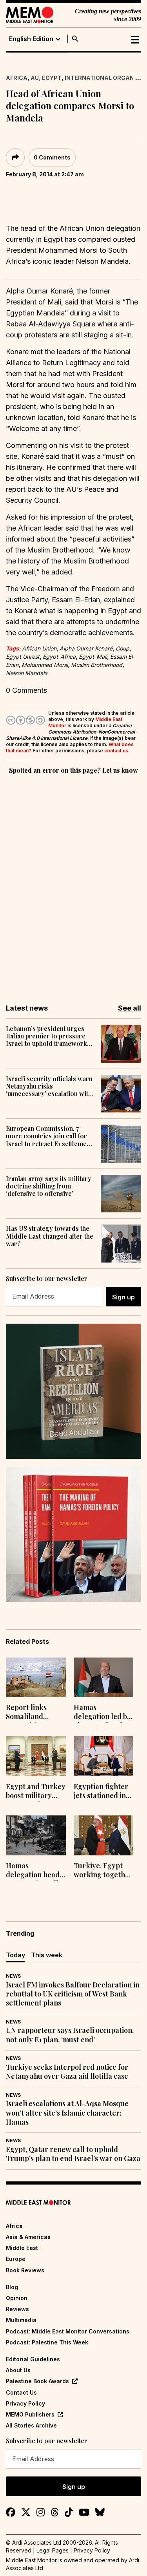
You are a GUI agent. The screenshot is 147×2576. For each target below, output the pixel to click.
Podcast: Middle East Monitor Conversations (68, 2331)
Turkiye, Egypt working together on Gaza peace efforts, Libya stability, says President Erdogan (103, 1871)
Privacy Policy (25, 2403)
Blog (12, 2287)
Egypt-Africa (59, 657)
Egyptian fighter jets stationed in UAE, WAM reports (101, 1792)
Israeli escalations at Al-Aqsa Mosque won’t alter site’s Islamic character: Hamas (67, 2113)
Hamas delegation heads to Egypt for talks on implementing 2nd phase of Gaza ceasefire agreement (36, 1871)
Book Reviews (25, 2270)
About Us (18, 2370)
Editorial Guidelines (33, 2359)
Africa (17, 78)
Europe (16, 2259)
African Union (39, 648)
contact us (116, 751)
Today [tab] (15, 1955)
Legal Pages (53, 2550)
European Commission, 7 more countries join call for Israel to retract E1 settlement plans (49, 1136)
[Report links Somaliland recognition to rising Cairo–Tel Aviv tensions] (36, 1677)
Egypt (52, 78)
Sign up (123, 1297)
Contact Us (21, 2392)
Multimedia (21, 2320)
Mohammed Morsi (45, 665)
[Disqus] (73, 884)
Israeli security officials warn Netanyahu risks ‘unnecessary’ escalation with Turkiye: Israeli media (49, 1086)
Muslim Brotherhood (97, 665)
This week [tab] (47, 1955)
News (13, 1976)
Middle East (22, 2248)
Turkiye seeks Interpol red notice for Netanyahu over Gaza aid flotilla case (67, 2072)
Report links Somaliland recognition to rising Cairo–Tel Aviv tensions (33, 1713)
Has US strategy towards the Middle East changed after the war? (50, 1236)
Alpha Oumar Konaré (86, 648)
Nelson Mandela (27, 673)
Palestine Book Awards (37, 2381)
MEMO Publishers (30, 2414)
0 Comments (52, 157)
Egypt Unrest (23, 657)
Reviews (17, 2309)
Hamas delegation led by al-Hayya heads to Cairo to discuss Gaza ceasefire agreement (102, 1713)
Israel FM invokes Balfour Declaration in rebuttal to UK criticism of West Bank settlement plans (73, 1994)
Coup (122, 648)
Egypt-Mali (93, 657)
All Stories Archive (31, 2425)
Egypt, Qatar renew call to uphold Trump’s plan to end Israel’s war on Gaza (73, 2154)
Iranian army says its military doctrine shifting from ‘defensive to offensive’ (49, 1186)
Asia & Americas (28, 2237)
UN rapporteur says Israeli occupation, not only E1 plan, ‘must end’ (70, 2035)
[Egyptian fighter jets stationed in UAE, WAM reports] (104, 1756)
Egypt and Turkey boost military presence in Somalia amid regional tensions (36, 1792)
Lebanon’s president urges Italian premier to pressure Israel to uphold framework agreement (46, 1036)
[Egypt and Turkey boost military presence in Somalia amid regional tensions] (36, 1756)
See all (130, 1008)
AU (35, 78)
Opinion (17, 2298)
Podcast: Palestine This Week (47, 2342)
